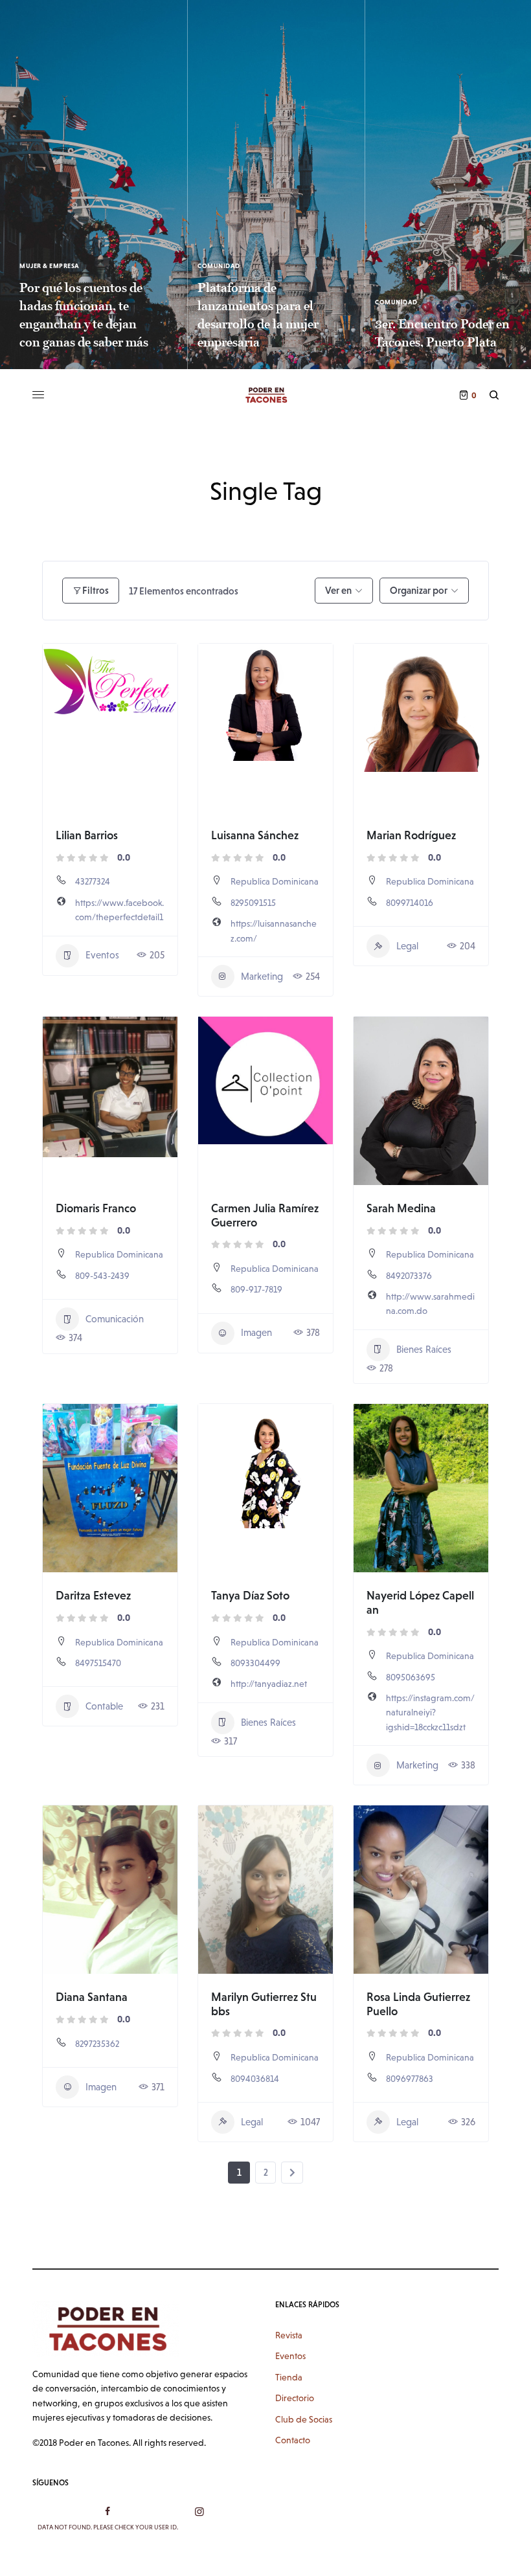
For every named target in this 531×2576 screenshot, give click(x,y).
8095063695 (411, 1677)
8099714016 (410, 903)
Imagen (256, 1332)
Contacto (293, 2440)
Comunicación (115, 1319)
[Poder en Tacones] (265, 395)
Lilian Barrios (87, 835)
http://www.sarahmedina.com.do (430, 1304)
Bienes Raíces (424, 1349)
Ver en (338, 590)
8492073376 (409, 1276)
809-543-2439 (102, 1276)
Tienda (289, 2377)
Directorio (295, 2398)
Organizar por (419, 590)
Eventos (102, 955)
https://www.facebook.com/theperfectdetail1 (119, 910)
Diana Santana (92, 1997)
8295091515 (253, 903)
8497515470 (98, 1663)
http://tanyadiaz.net (269, 1684)
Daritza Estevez (93, 1595)
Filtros (96, 590)
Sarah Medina (401, 1208)
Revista (289, 2335)
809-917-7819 (256, 1289)
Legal (407, 946)
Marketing (262, 976)
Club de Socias (304, 2419)
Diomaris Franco (96, 1208)
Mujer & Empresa (50, 266)
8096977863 (410, 2079)
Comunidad (219, 266)
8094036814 (255, 2079)
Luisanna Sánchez (255, 835)
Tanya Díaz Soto (250, 1595)
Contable (104, 1706)
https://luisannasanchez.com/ (274, 931)
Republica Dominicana (275, 881)
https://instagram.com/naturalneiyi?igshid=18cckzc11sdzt (430, 1712)
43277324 (93, 881)
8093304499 (255, 1663)
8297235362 (97, 2044)
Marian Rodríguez (411, 835)
